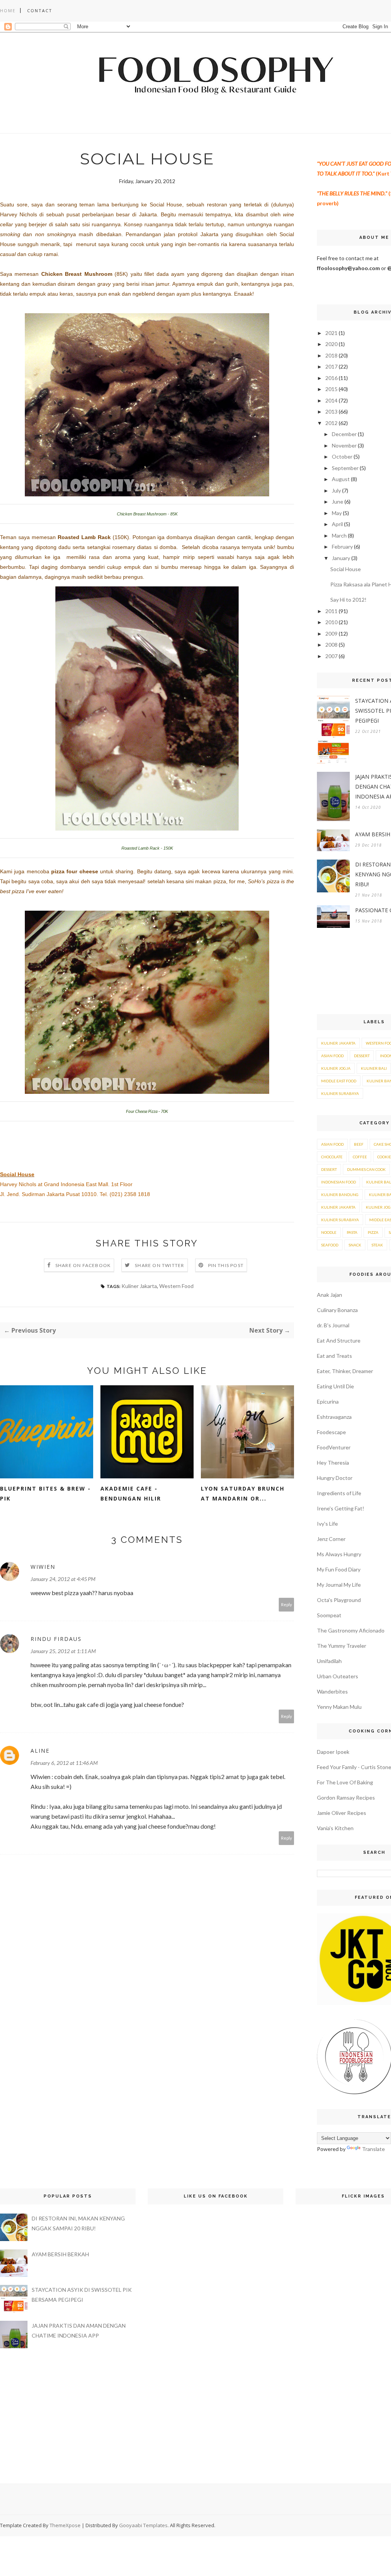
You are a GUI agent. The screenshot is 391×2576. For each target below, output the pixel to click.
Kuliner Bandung (340, 1195)
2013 (331, 411)
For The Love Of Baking (345, 1782)
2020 (331, 344)
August (341, 479)
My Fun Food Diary (339, 1569)
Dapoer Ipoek (333, 1752)
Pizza (373, 1232)
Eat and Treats (334, 1356)
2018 (331, 355)
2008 (331, 645)
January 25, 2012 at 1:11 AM (63, 1651)
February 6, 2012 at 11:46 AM (64, 1763)
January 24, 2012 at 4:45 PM (63, 1579)
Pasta (352, 1232)
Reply (287, 1604)
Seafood (330, 1245)
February (342, 547)
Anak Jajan (330, 1295)
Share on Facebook (83, 1265)
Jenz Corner (331, 1539)
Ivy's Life (327, 1524)
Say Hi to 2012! (348, 600)
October (342, 456)
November (344, 445)
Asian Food (332, 1056)
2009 (331, 634)
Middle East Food (339, 1081)
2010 (331, 622)
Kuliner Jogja (336, 1068)
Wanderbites (332, 1691)
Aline (40, 1751)
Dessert (362, 1056)
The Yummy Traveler (342, 1646)
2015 (331, 389)
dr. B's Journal (333, 1325)
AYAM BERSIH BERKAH (60, 2254)
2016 (331, 378)
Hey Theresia (333, 1463)
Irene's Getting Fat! (341, 1508)
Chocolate (332, 1157)
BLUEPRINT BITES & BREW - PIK (45, 1493)
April (337, 524)
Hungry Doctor (335, 1478)
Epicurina (328, 1402)
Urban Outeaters (338, 1676)
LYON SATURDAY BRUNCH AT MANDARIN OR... (243, 1493)
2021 (331, 333)
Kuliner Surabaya (340, 1093)
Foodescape (331, 1432)
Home (8, 10)
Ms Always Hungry (339, 1554)
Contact (40, 10)
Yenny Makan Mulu (339, 1707)
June (338, 502)
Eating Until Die (335, 1386)
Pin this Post (226, 1265)
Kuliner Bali (374, 1068)
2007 (331, 656)
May (337, 513)
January (341, 558)
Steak (377, 1245)
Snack (355, 1245)
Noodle (329, 1232)
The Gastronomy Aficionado (351, 1630)
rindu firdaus (56, 1639)
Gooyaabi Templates (143, 2525)
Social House (346, 569)
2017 (331, 366)
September (345, 468)
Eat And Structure (339, 1340)
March (339, 535)
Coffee (360, 1157)
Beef (359, 1144)
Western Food (176, 1286)
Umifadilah (329, 1661)
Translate (373, 2149)
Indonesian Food (338, 1182)
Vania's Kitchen (335, 1828)
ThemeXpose (65, 2525)
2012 (331, 423)
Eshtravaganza (334, 1417)
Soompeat (329, 1615)
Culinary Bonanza (337, 1310)
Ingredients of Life (339, 1493)
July (336, 490)
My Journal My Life (339, 1585)
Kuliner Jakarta (139, 1286)
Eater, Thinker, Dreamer (345, 1371)
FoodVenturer (334, 1447)
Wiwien (43, 1567)
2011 (331, 611)
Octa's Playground (339, 1600)
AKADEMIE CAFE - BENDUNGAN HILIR (131, 1493)
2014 (331, 400)
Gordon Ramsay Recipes (346, 1798)
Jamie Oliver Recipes (342, 1813)
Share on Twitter (159, 1265)
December (344, 434)
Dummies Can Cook (366, 1169)
